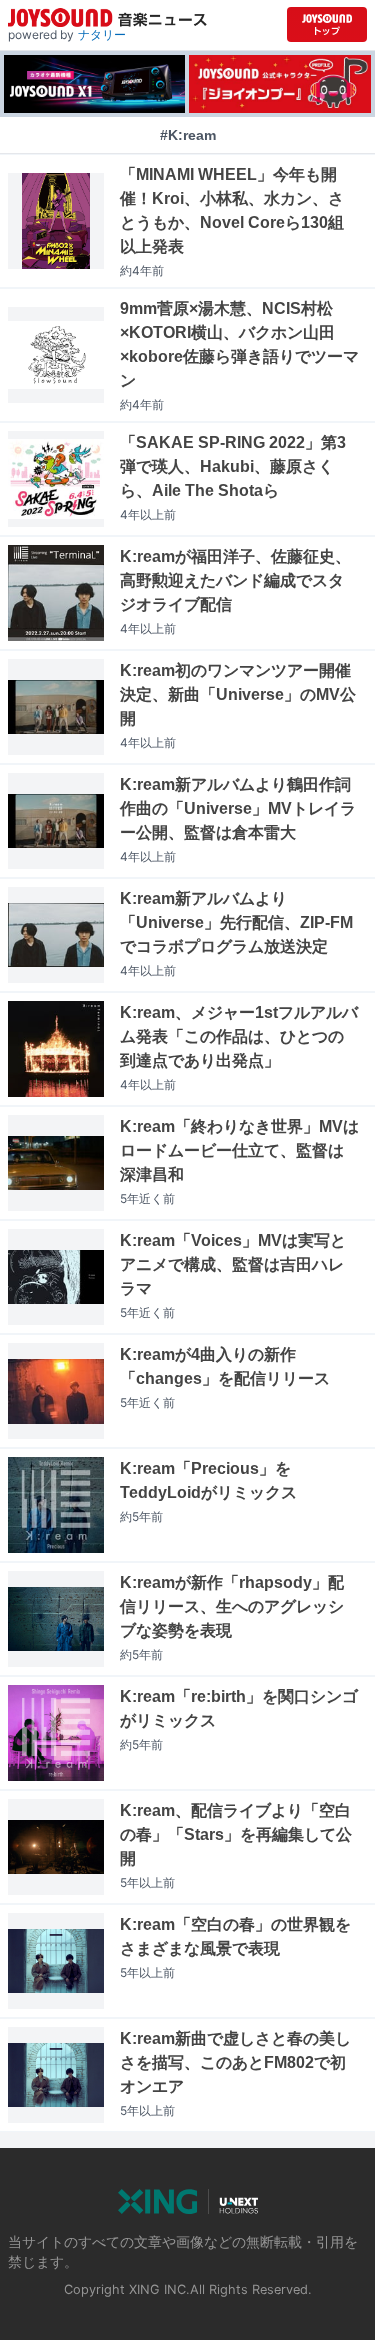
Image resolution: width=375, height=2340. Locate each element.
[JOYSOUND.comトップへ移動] (327, 24)
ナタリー (102, 34)
